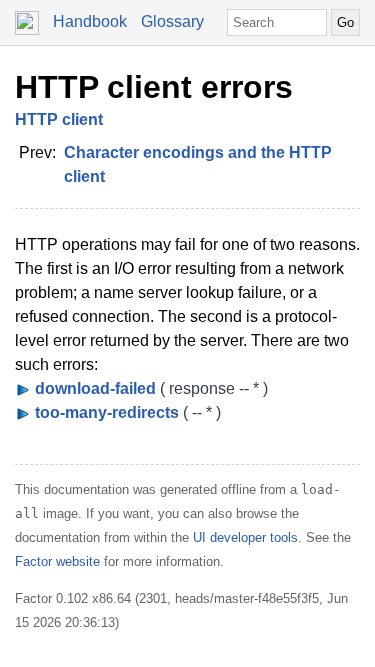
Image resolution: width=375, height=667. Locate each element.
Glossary (172, 21)
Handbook (90, 21)
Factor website (57, 561)
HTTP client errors (154, 87)
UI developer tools (245, 537)
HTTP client (59, 119)
